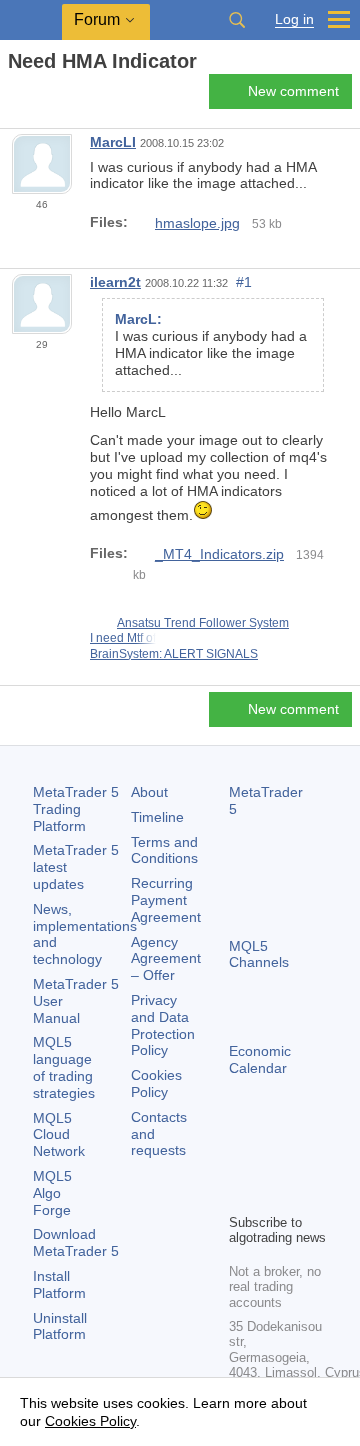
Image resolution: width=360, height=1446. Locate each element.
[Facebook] (241, 1163)
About (149, 792)
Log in (294, 19)
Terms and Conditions (164, 850)
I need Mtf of (123, 638)
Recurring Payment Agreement (166, 900)
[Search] (237, 20)
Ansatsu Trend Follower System (203, 623)
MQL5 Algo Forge (52, 1193)
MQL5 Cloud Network (59, 1135)
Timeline (157, 817)
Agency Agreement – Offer (166, 959)
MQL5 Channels (259, 954)
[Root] (14, 96)
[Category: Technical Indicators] (38, 97)
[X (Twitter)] (305, 1163)
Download (76, 1242)
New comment (293, 91)
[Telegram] (273, 1163)
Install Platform (59, 1284)
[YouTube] (241, 1195)
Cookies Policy (156, 1083)
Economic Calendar (260, 1059)
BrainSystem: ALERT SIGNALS (174, 654)
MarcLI (113, 142)
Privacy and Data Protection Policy (163, 1025)
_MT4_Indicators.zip (219, 554)
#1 (244, 282)
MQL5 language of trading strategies (64, 1067)
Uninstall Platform (60, 1326)
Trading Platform (76, 809)
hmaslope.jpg (197, 223)
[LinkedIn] (273, 1195)
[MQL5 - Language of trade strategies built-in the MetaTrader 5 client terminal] (31, 20)
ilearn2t (115, 282)
